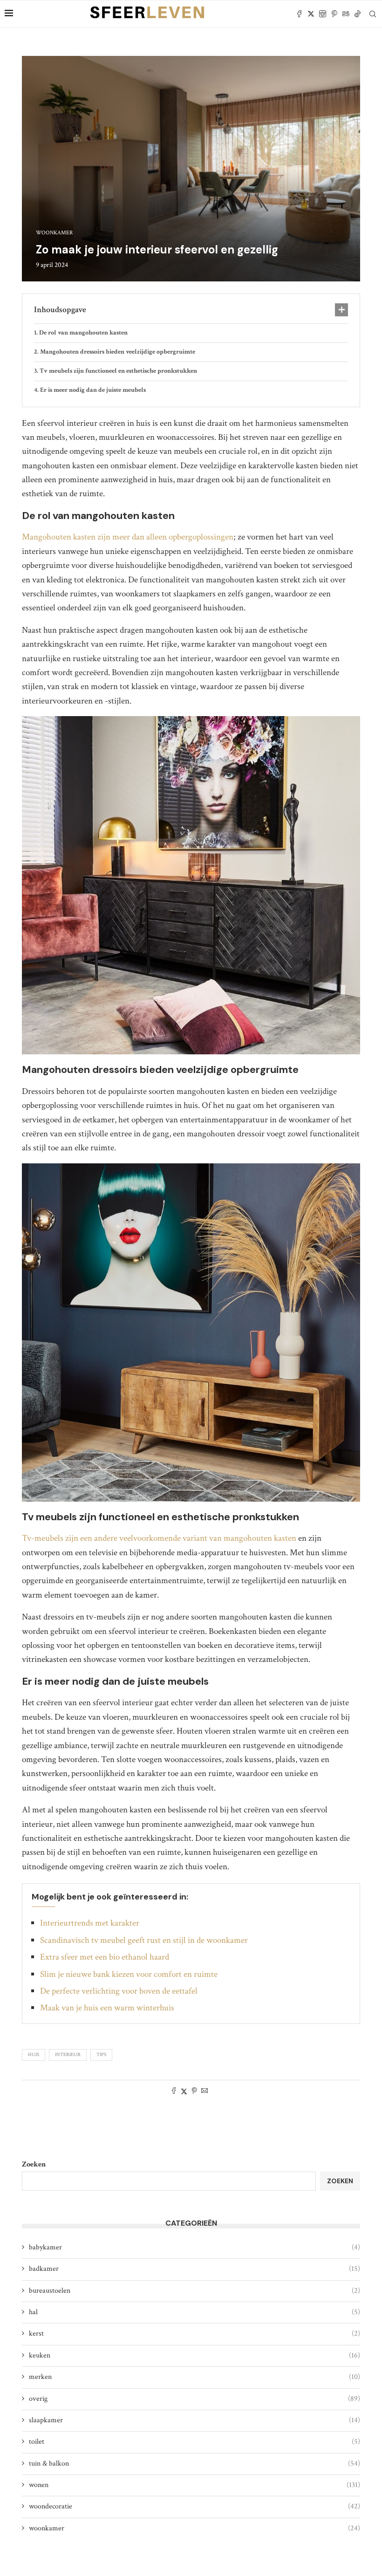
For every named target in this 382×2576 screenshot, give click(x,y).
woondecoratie (194, 2506)
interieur (68, 2055)
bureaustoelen (194, 2291)
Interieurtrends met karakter (90, 1923)
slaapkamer (194, 2420)
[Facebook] (299, 14)
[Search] (373, 14)
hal (194, 2312)
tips (101, 2055)
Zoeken (34, 2164)
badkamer (194, 2269)
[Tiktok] (358, 14)
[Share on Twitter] (184, 2092)
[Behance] (346, 14)
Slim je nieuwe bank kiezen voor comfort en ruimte (129, 1974)
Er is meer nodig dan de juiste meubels (93, 390)
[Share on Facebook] (174, 2092)
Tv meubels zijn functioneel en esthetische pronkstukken (118, 371)
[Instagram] (323, 14)
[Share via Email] (205, 2092)
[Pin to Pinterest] (194, 2092)
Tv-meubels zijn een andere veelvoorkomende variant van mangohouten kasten (159, 1538)
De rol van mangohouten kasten (83, 333)
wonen (194, 2485)
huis (34, 2055)
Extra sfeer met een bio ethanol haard (105, 1957)
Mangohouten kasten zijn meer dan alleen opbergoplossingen (128, 537)
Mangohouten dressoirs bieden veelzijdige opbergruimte (118, 352)
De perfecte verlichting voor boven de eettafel (119, 1991)
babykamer (194, 2247)
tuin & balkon (194, 2463)
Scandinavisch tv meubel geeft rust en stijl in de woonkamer (144, 1940)
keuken (194, 2355)
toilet (194, 2442)
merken (194, 2377)
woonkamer (194, 2528)
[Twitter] (311, 14)
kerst (194, 2333)
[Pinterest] (334, 14)
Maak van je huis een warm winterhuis (107, 2008)
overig (194, 2399)
